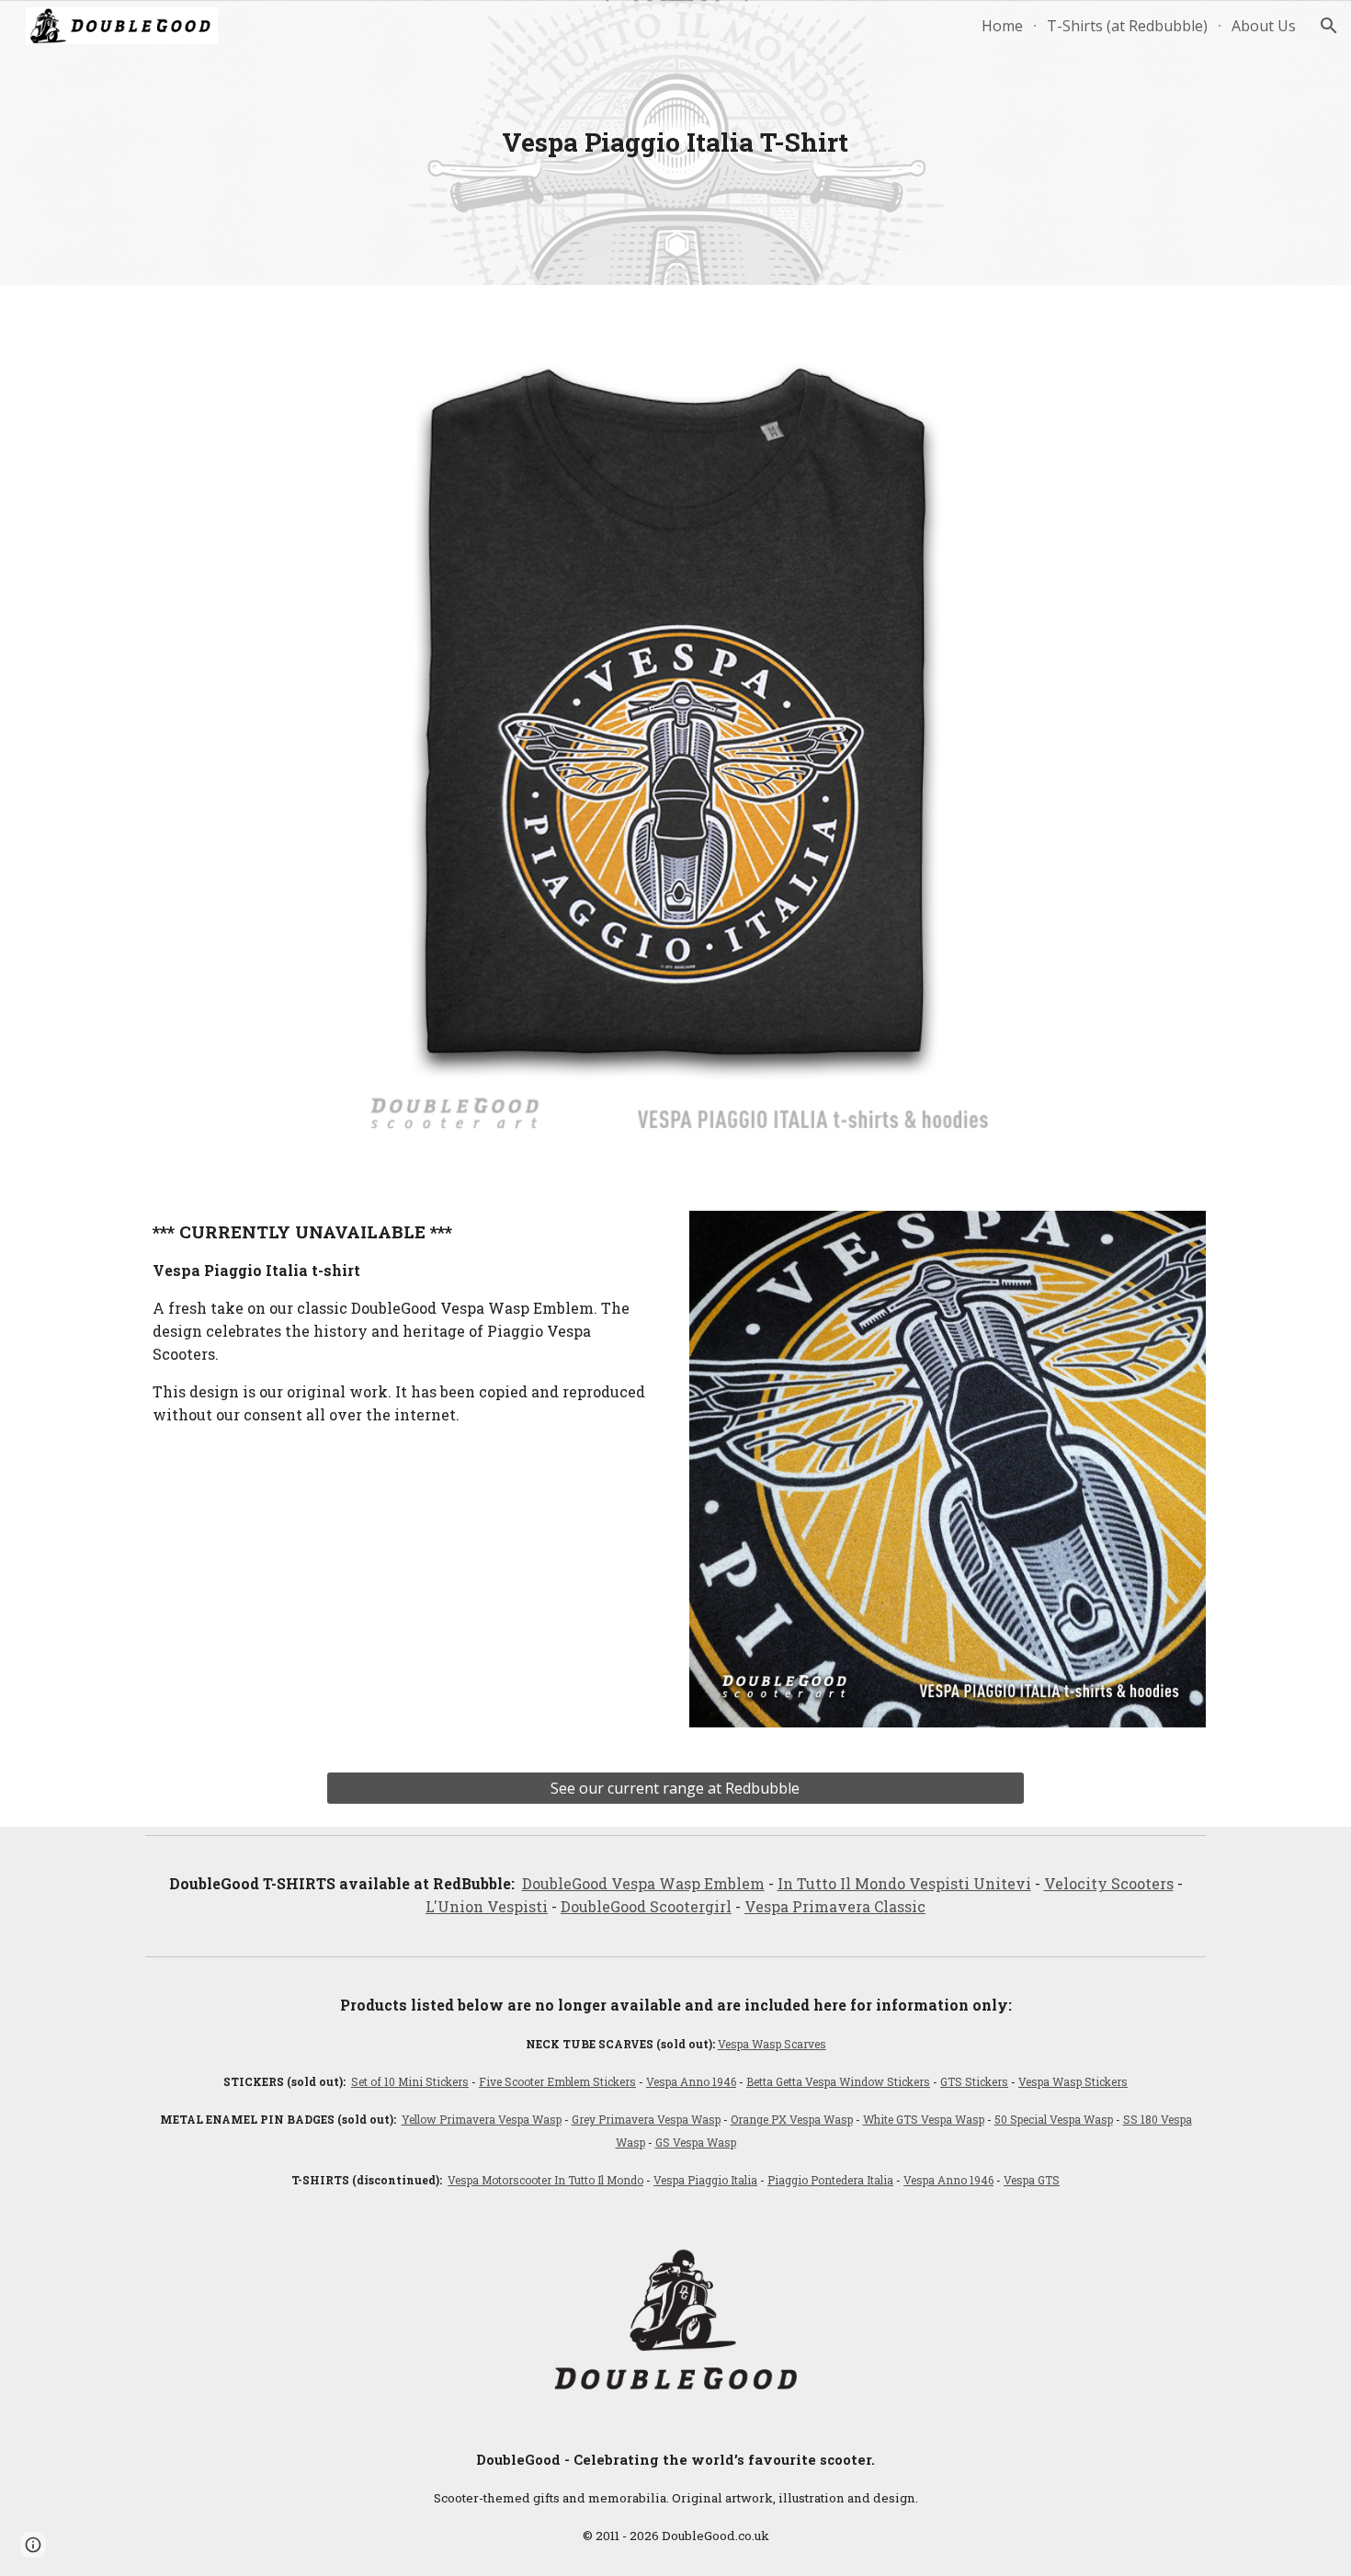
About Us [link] (1264, 26)
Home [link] (1002, 26)
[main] (675, 143)
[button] (1329, 26)
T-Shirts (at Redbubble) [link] (1127, 26)
